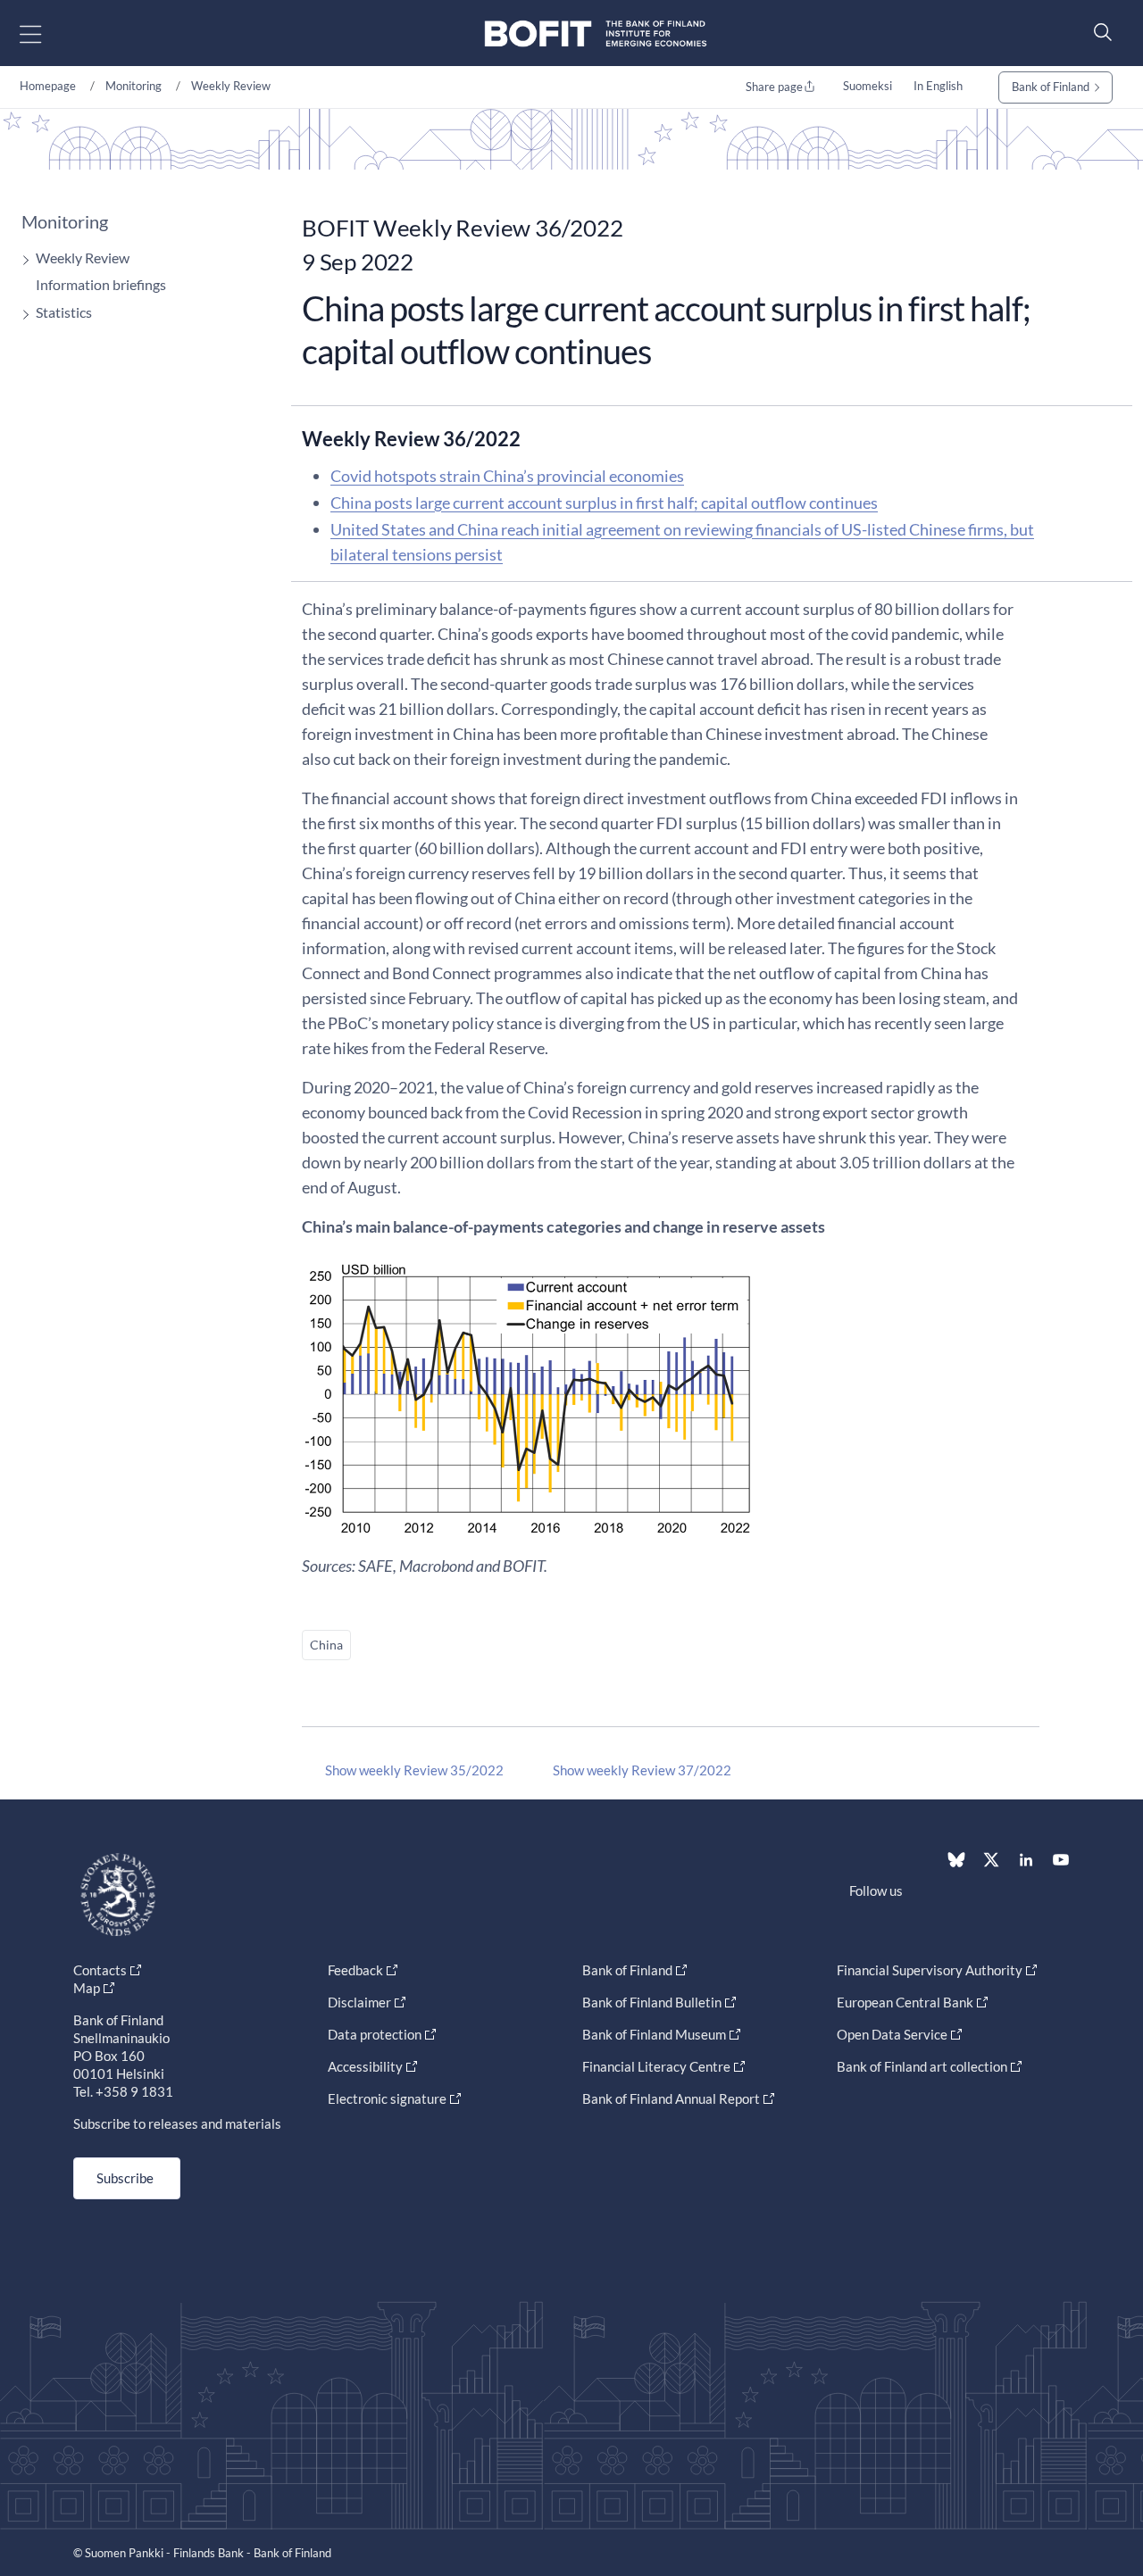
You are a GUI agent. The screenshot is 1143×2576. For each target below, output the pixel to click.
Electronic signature (387, 2098)
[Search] (1098, 32)
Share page (774, 87)
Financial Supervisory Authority (930, 1970)
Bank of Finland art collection (922, 2066)
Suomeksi (868, 86)
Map (87, 1988)
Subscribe (125, 2178)
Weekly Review (231, 86)
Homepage (48, 86)
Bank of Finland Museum (654, 2034)
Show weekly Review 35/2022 (414, 1770)
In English (938, 86)
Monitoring (133, 86)
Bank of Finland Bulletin (652, 2002)
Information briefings (101, 284)
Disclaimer (359, 2002)
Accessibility (365, 2066)
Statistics (64, 312)
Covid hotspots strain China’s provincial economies (507, 476)
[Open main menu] (46, 33)
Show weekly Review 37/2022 (642, 1770)
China (326, 1645)
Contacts (100, 1970)
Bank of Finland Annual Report (671, 2098)
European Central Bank (905, 2002)
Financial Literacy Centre (656, 2066)
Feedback (355, 1970)
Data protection (375, 2034)
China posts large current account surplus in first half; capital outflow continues (604, 503)
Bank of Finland (1051, 87)
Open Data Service (892, 2034)
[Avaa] (21, 260)
